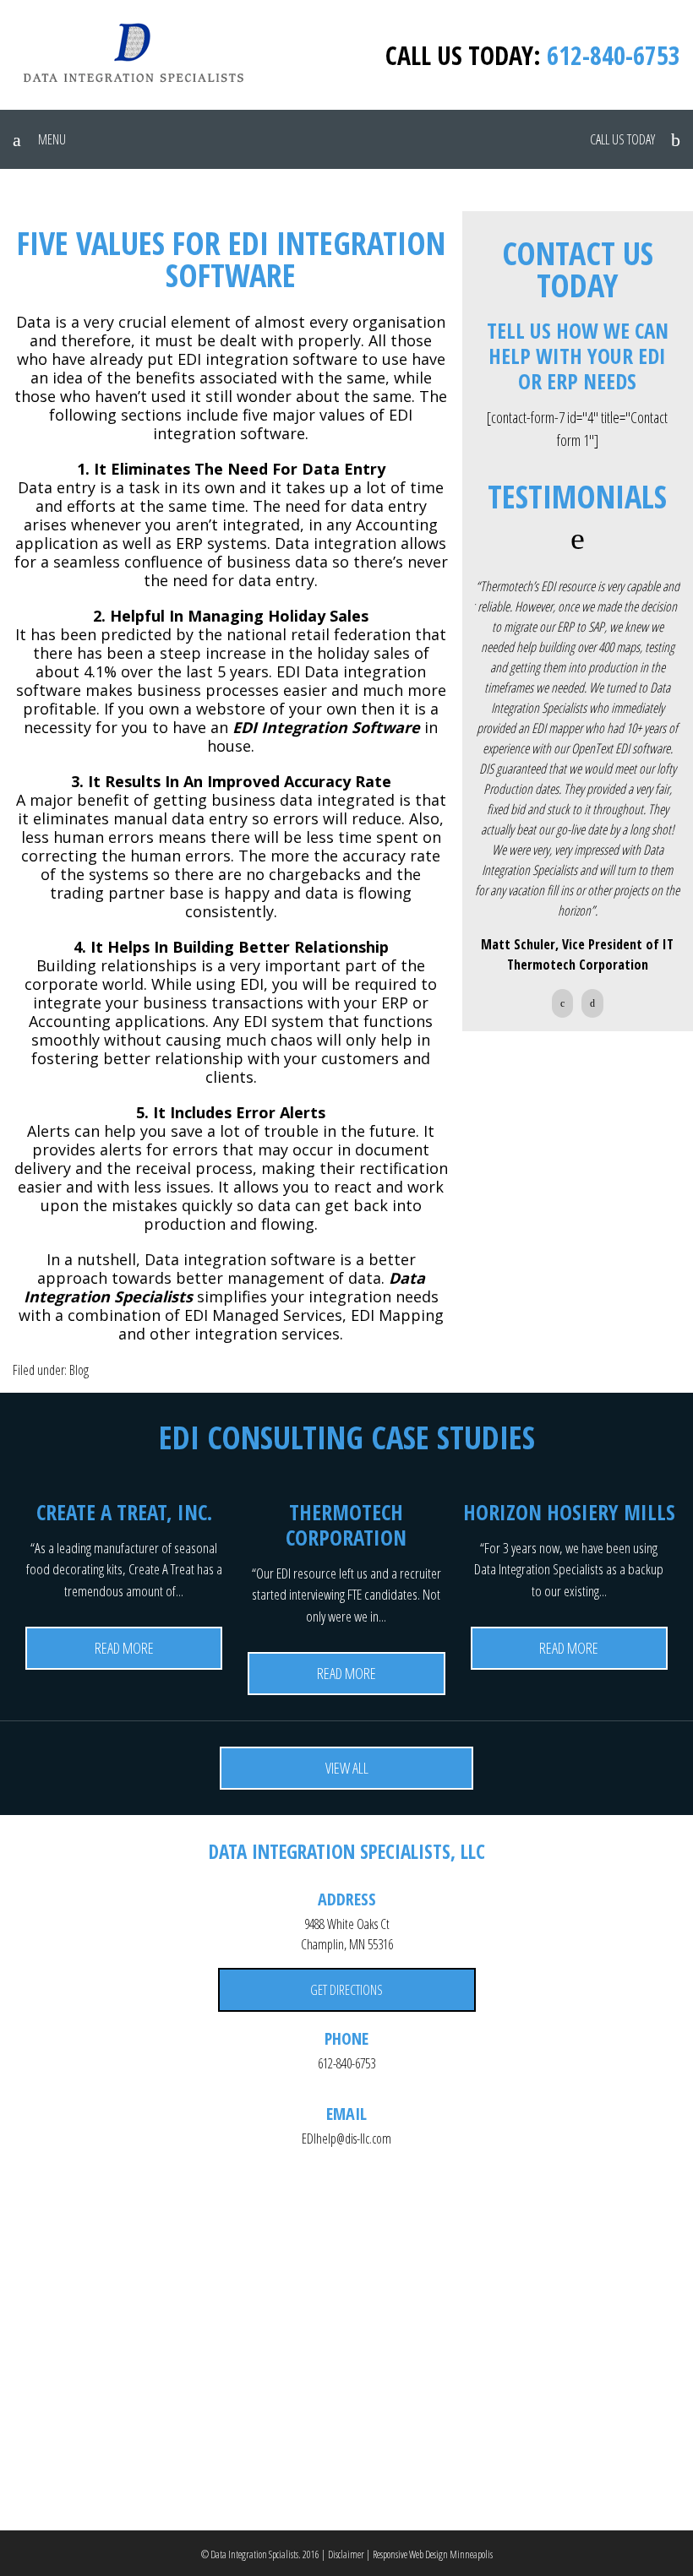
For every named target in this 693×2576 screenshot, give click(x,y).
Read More (124, 1648)
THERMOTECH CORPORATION (346, 1524)
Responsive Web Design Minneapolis (433, 2554)
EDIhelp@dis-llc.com (346, 2139)
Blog (79, 1370)
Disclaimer (346, 2554)
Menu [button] (52, 139)
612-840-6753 (614, 55)
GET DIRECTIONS (346, 1990)
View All (347, 1768)
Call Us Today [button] (622, 139)
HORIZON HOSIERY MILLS (569, 1512)
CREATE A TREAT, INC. (124, 1512)
